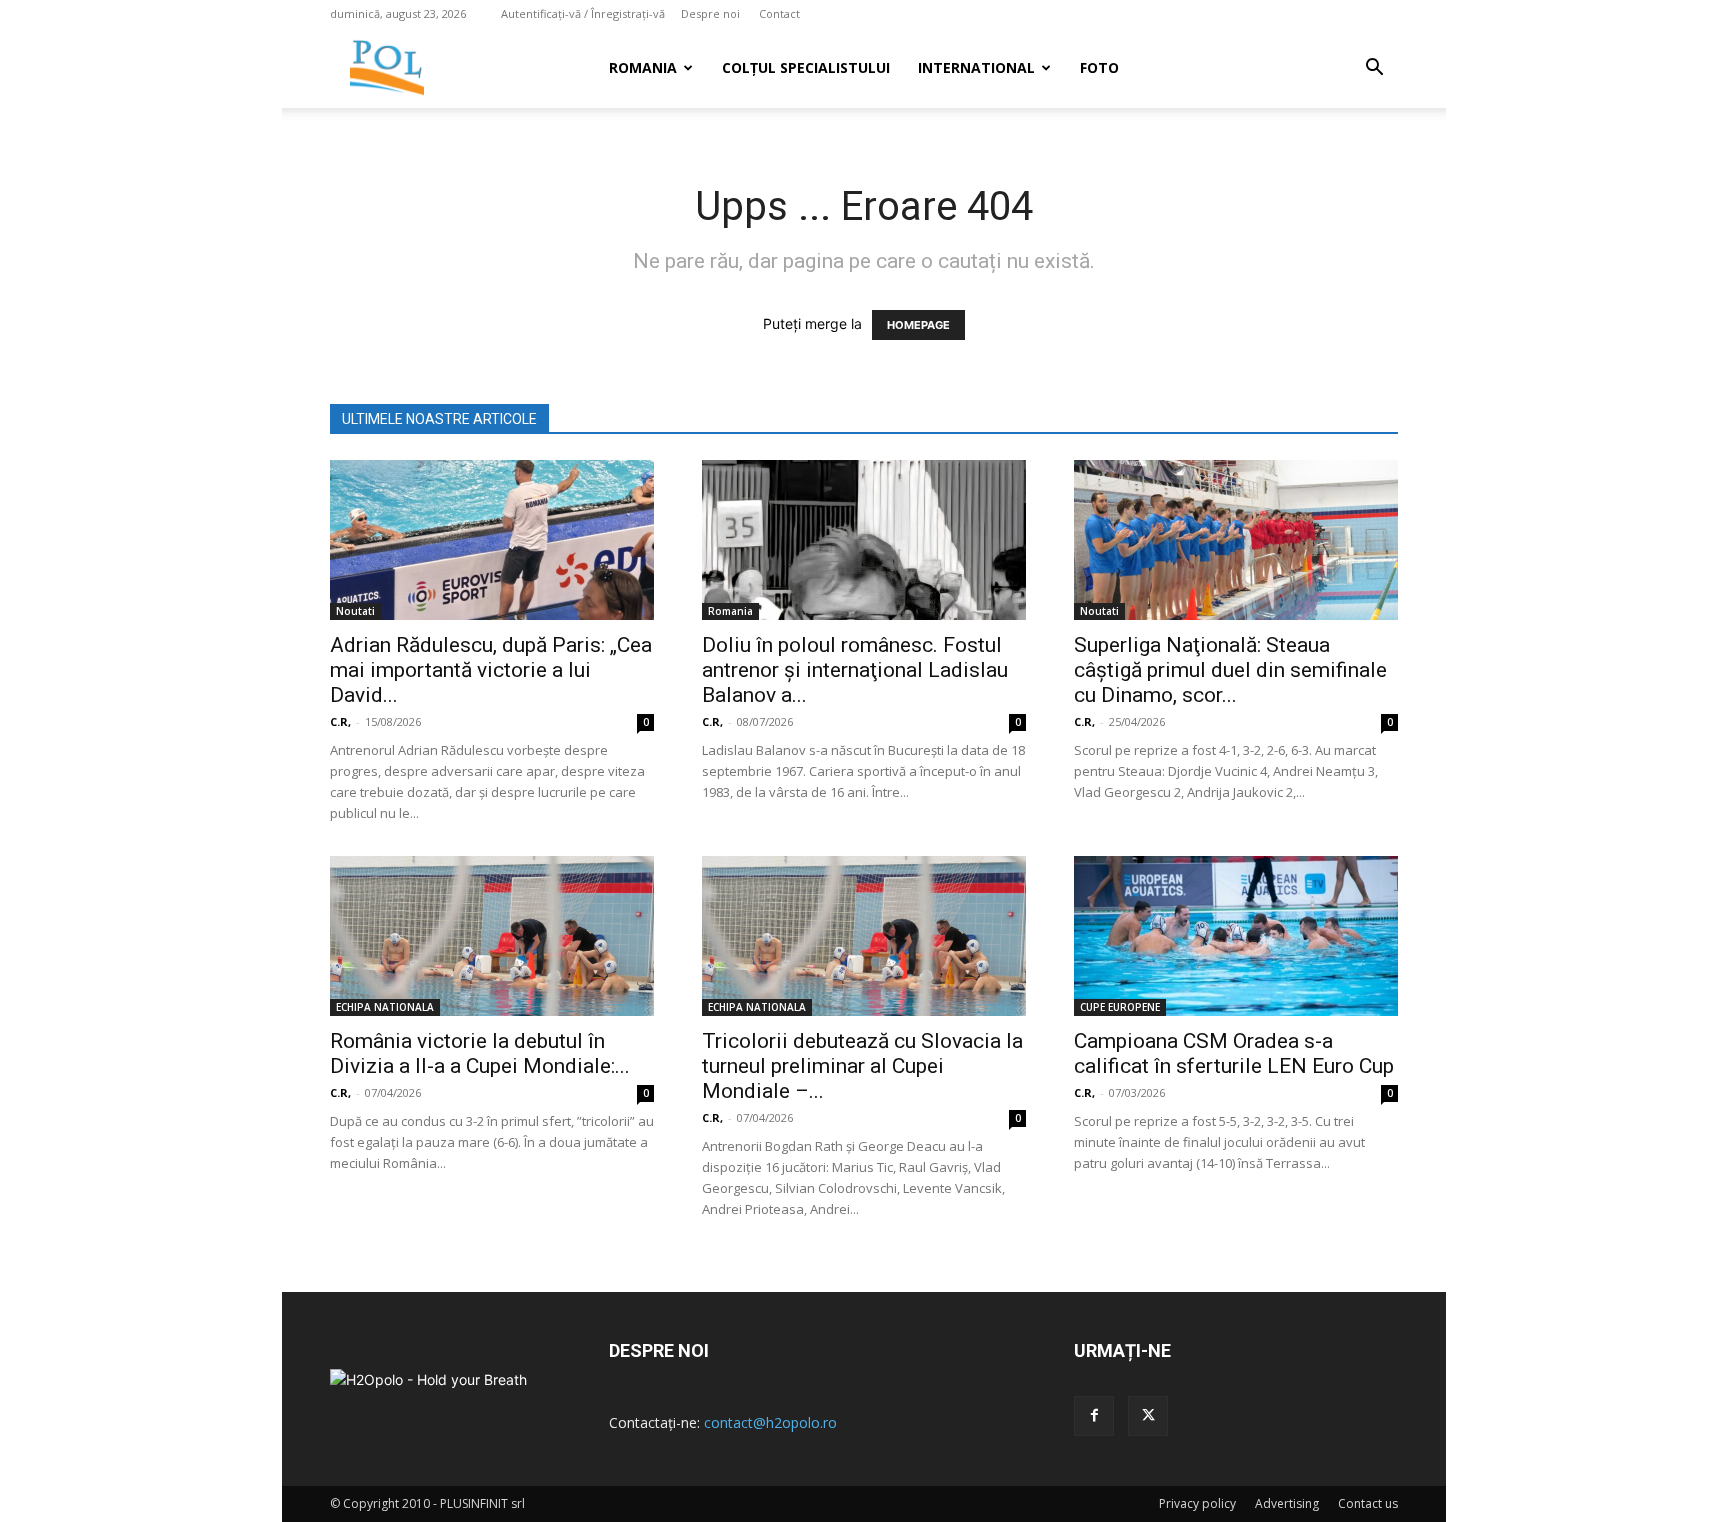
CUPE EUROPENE (1120, 1007)
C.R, (340, 721)
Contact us (1368, 1503)
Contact (779, 13)
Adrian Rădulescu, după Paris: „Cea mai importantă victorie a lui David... (491, 670)
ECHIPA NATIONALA (385, 1007)
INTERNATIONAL (976, 67)
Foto (1099, 67)
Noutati (355, 611)
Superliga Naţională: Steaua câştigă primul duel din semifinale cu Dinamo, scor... (1230, 670)
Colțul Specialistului (806, 67)
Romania (643, 67)
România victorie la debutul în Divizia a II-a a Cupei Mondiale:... (480, 1053)
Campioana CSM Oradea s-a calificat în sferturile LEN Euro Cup (1234, 1053)
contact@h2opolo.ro (770, 1422)
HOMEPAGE (918, 325)
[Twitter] (1148, 1416)
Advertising (1287, 1503)
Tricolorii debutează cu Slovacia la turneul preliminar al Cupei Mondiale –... (862, 1066)
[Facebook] (1094, 1416)
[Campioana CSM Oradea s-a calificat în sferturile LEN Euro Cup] (1236, 936)
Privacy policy (1197, 1503)
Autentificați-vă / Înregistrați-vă (583, 13)
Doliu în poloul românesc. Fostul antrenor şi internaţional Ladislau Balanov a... (855, 670)
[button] (1374, 69)
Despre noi (710, 13)
